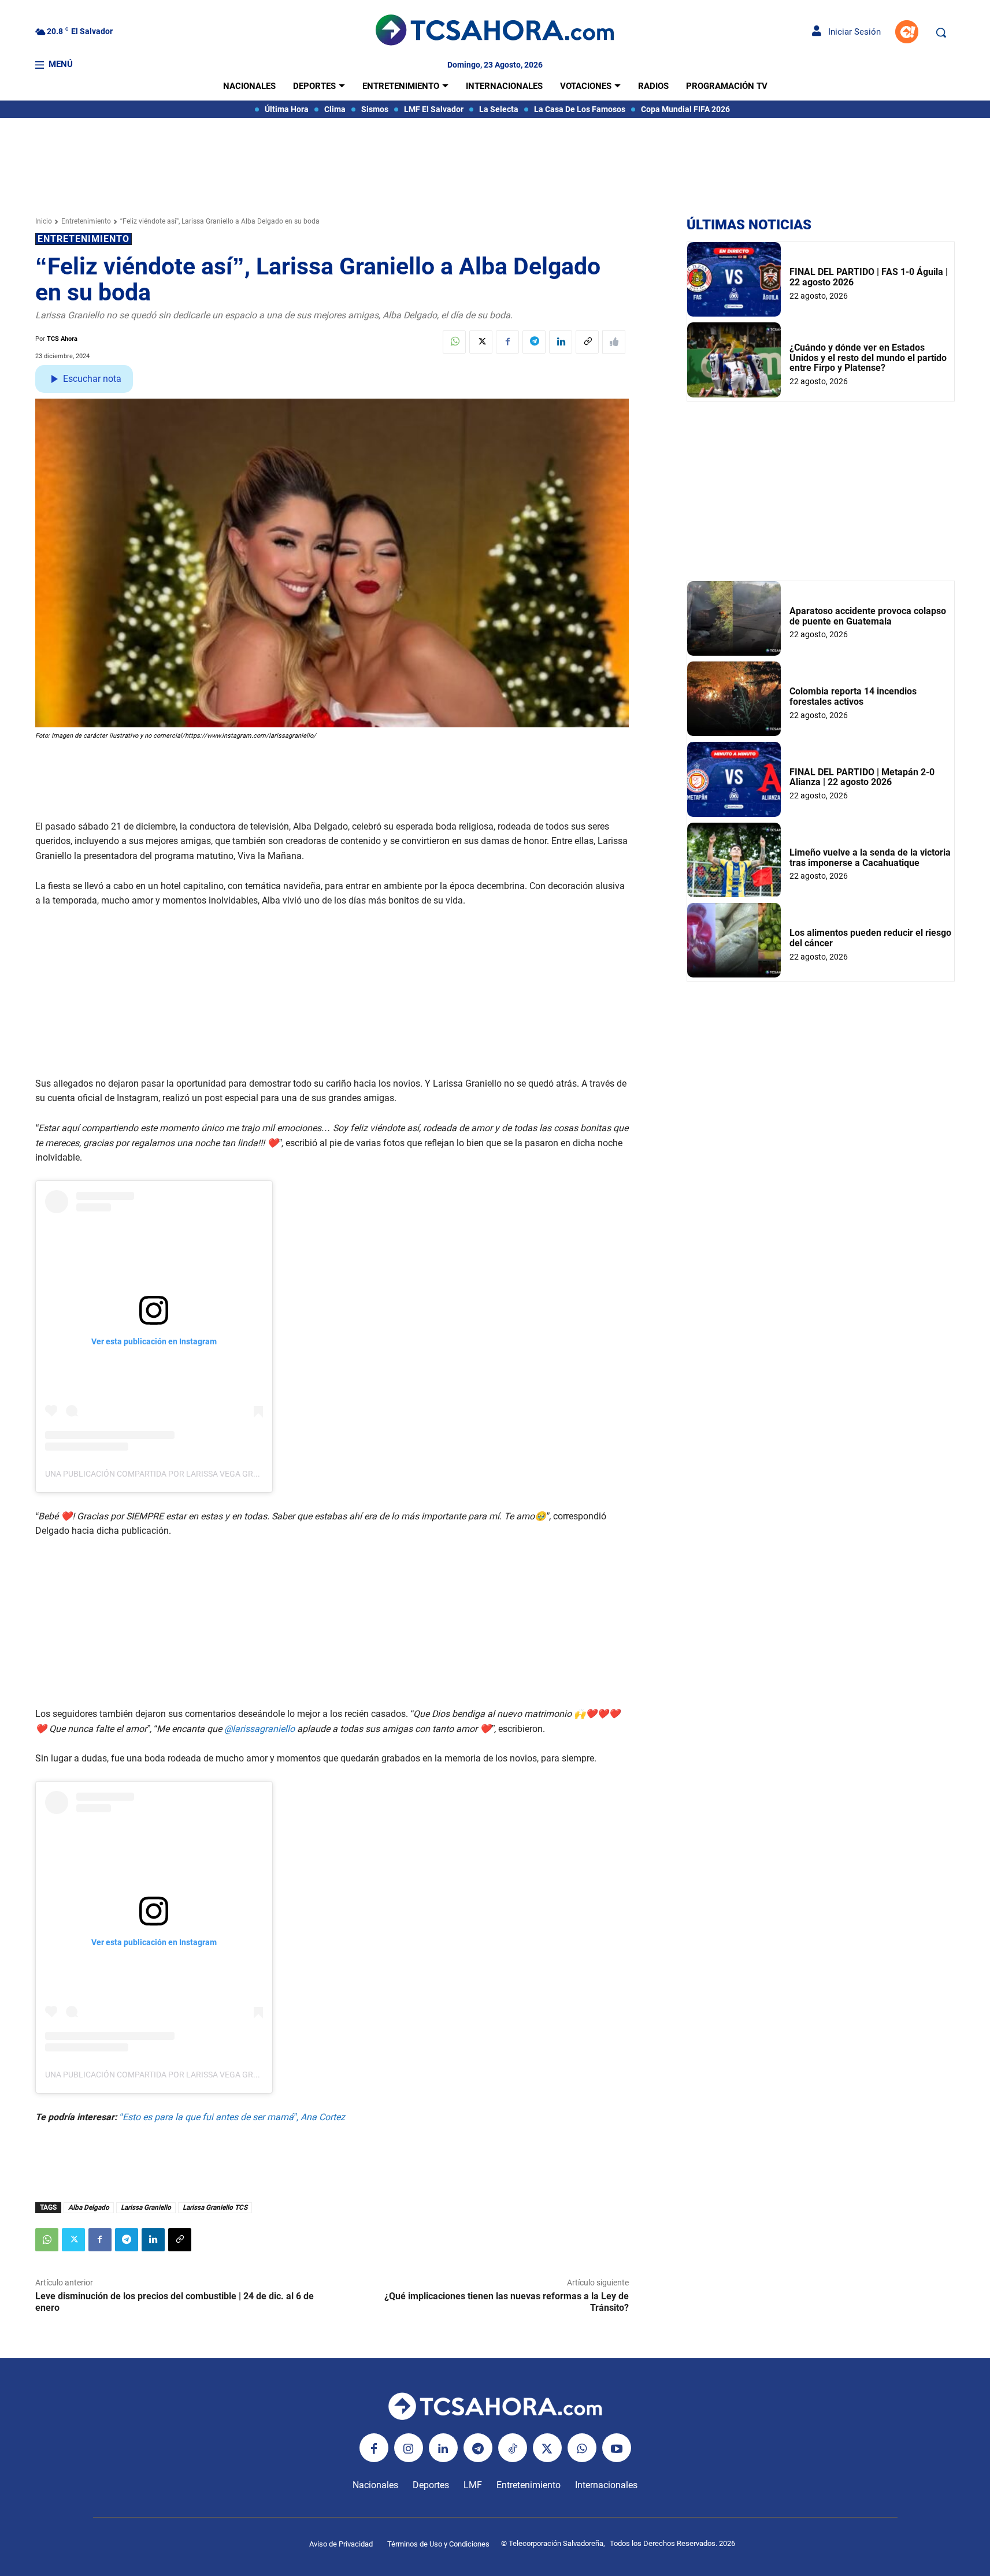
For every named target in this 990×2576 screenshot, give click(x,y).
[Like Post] (614, 342)
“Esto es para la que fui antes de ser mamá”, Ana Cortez (232, 2117)
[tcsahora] (495, 32)
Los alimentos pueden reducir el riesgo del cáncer (870, 938)
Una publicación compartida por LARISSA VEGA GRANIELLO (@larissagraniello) (211, 1474)
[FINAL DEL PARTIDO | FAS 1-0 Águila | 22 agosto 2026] (734, 279)
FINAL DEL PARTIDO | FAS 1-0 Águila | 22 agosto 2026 (869, 277)
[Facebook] (507, 342)
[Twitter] (481, 342)
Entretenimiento (86, 221)
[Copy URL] (587, 342)
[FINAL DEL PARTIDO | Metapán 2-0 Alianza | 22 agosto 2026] (734, 779)
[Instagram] (409, 2448)
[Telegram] (534, 342)
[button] (941, 32)
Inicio (44, 221)
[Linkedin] (561, 342)
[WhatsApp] (454, 342)
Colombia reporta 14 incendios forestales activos (853, 696)
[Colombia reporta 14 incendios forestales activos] (734, 699)
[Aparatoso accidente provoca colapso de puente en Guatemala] (734, 618)
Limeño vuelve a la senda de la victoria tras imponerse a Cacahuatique (870, 858)
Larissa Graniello (146, 2207)
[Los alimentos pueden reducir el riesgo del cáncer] (734, 940)
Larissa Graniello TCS (215, 2207)
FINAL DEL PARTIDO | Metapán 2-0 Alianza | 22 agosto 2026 (862, 777)
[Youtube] (617, 2448)
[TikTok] (513, 2448)
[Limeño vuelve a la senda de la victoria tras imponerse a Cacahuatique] (734, 860)
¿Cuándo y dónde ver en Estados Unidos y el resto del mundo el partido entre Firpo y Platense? (868, 358)
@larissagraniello (259, 1729)
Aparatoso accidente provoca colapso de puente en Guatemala (868, 616)
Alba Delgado (89, 2207)
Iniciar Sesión (851, 32)
